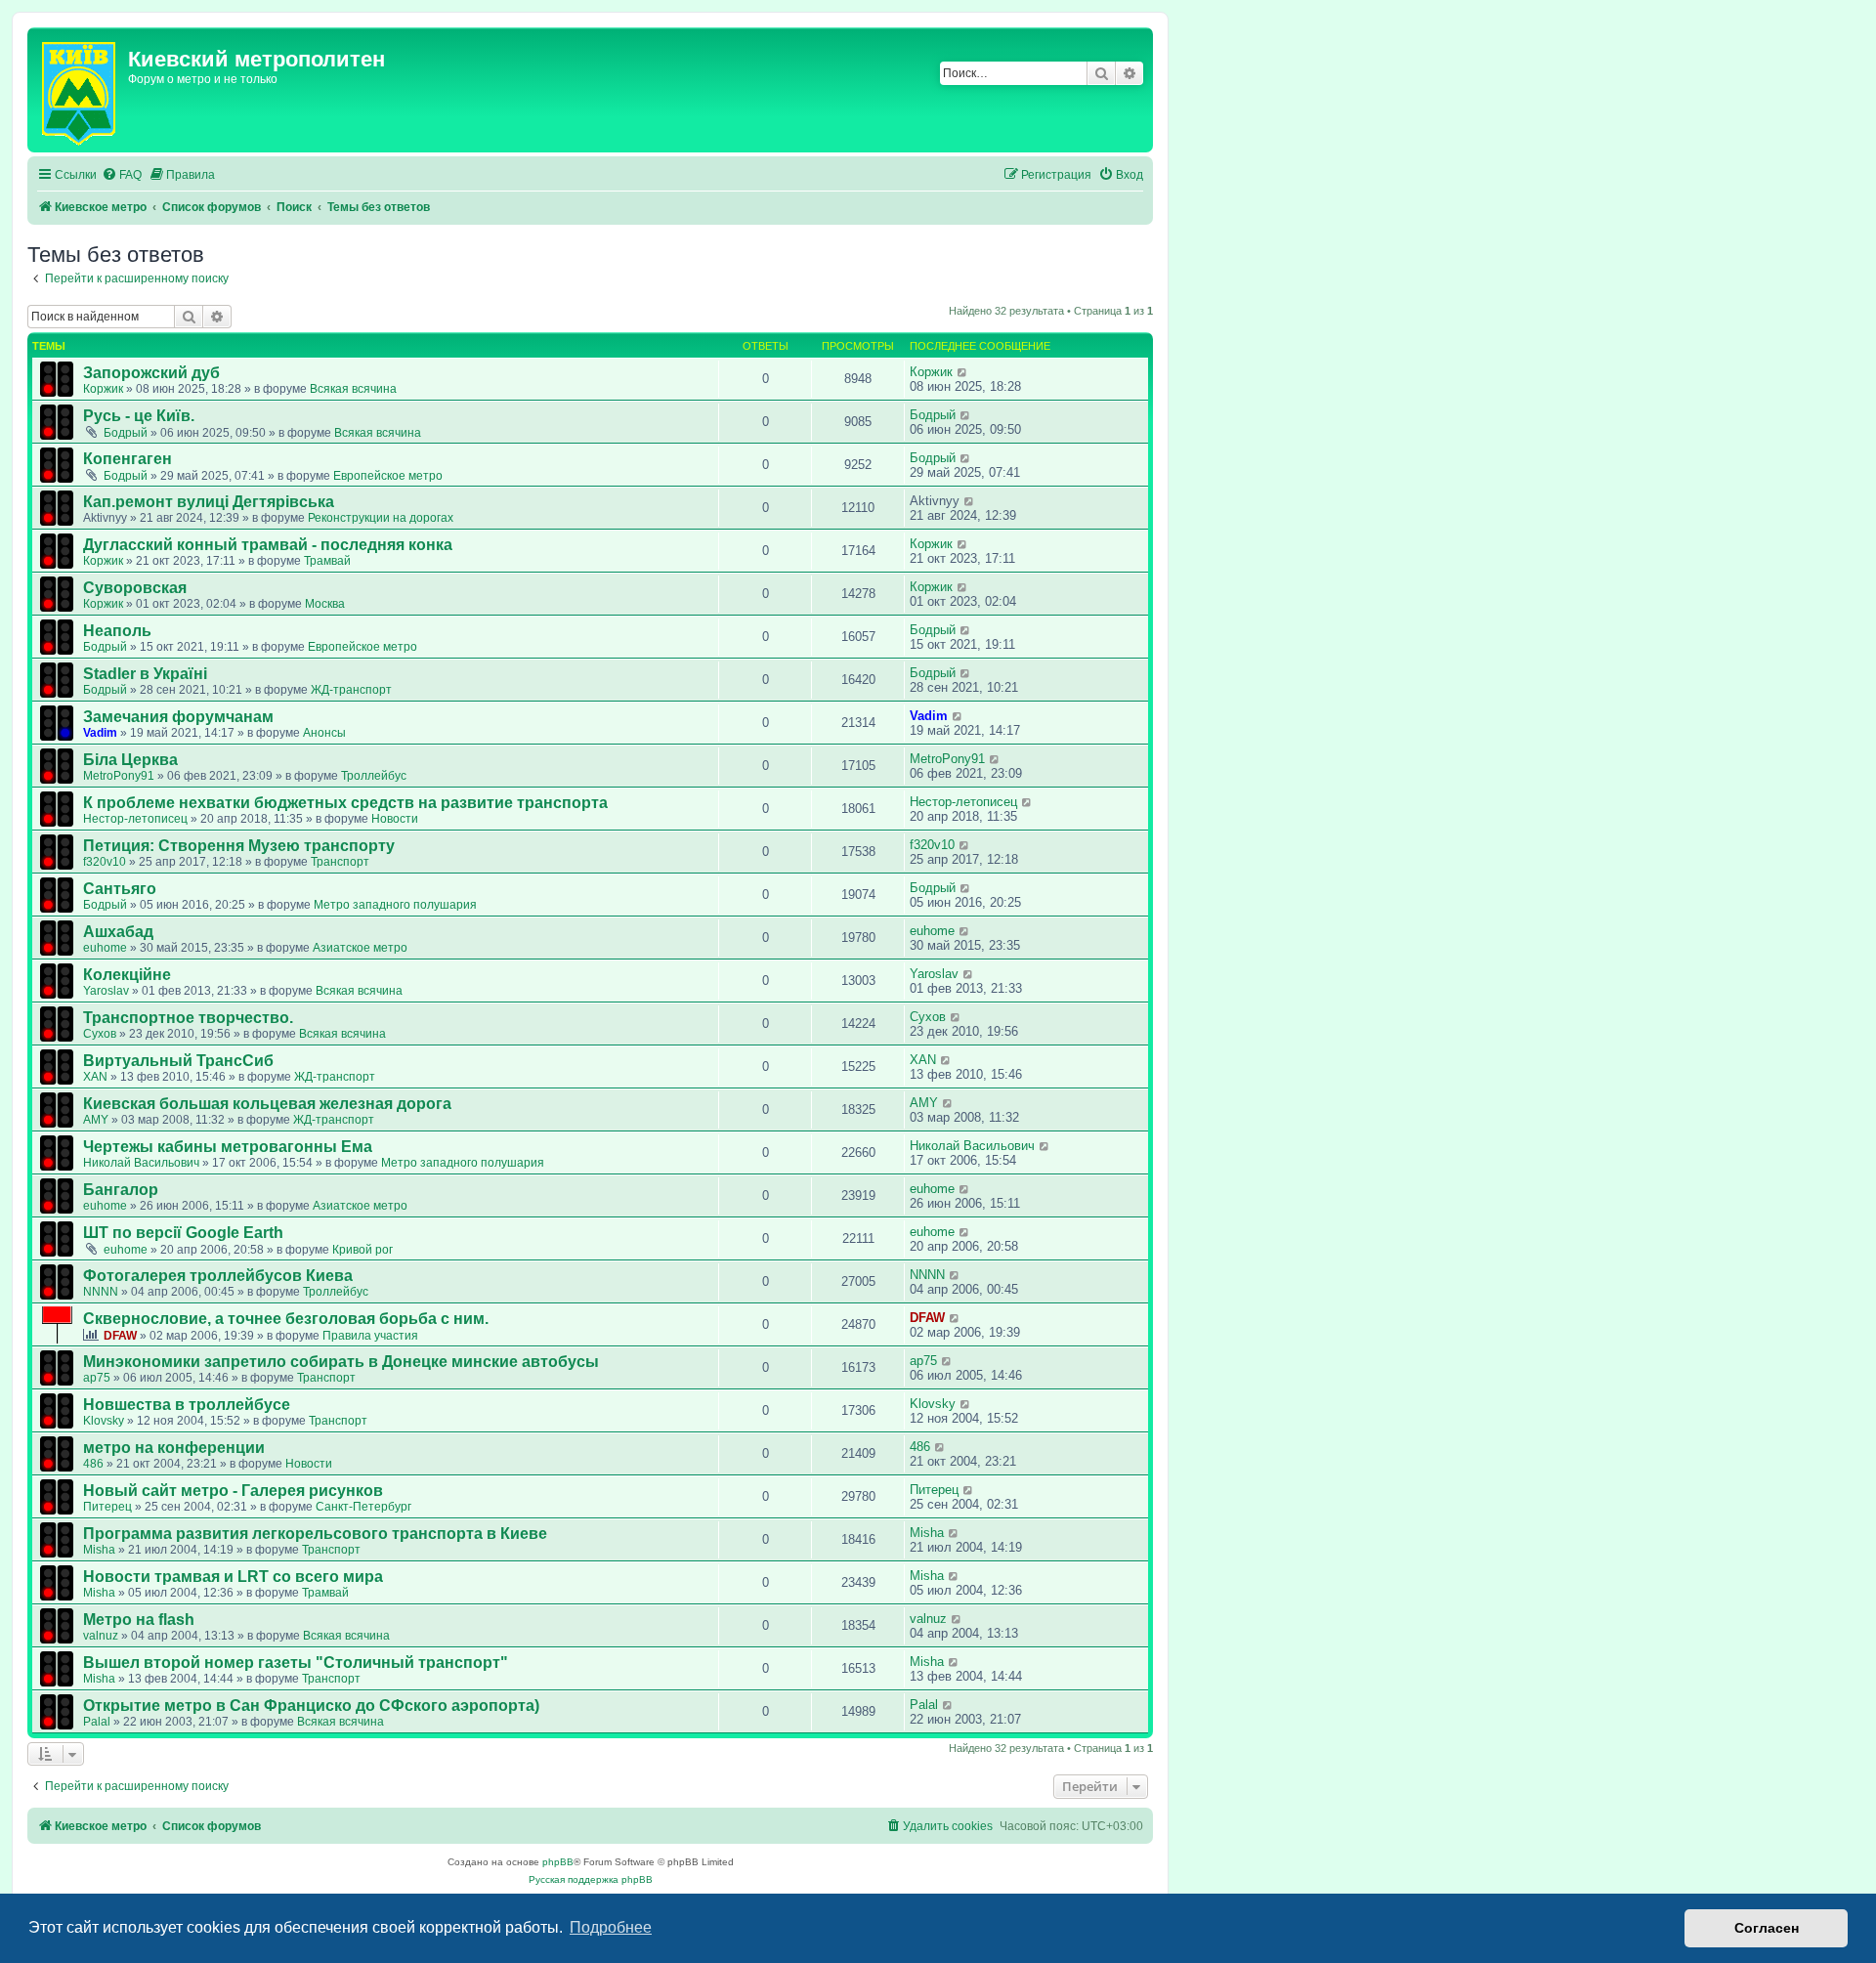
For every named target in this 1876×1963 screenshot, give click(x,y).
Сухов (100, 1034)
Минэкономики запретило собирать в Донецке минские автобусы (341, 1362)
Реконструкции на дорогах (381, 518)
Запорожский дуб (151, 373)
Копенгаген (128, 459)
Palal (97, 1722)
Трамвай (327, 561)
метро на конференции (174, 1448)
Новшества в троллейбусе (187, 1405)
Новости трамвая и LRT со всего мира (233, 1577)
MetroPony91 (119, 776)
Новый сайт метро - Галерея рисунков (233, 1491)
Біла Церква (130, 760)
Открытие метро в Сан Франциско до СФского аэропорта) (311, 1706)
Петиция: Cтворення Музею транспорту (239, 846)
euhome (105, 948)
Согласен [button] (1767, 1928)
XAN (95, 1077)
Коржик (103, 389)
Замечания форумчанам (178, 717)
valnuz (101, 1636)
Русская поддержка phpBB (591, 1879)
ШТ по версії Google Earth (183, 1233)
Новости (395, 819)
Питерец (107, 1507)
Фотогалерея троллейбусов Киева (218, 1276)
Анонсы (324, 733)
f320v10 (105, 862)
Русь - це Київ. (139, 416)
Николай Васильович (141, 1163)
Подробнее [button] (611, 1927)
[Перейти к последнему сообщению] (963, 372)
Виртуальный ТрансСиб (178, 1061)
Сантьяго (120, 889)
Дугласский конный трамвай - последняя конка (268, 545)
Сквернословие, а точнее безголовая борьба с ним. (286, 1319)
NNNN (101, 1292)
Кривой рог (362, 1250)
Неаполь (117, 631)
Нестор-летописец (135, 819)
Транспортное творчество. (188, 1018)
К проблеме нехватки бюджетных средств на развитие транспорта (345, 803)
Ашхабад (118, 932)
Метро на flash (139, 1620)
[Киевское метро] (80, 90)
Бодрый (126, 433)
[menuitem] (122, 175)
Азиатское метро (360, 948)
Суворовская (135, 588)
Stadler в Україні (145, 674)
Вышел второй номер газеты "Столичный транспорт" (296, 1663)
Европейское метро (388, 476)
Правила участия (370, 1336)
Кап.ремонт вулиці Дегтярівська (209, 502)
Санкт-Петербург (363, 1507)
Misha (99, 1550)
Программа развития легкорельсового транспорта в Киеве (315, 1534)
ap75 (97, 1378)
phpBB (558, 1862)
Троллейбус (374, 776)
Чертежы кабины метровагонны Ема (228, 1147)
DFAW (120, 1336)
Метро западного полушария (395, 905)
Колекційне (127, 975)
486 (93, 1464)
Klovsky (104, 1421)
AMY (96, 1120)
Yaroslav (106, 991)
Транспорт (340, 862)
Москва (325, 604)
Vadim (100, 733)
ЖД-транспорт (351, 690)
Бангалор (121, 1190)
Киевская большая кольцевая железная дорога (267, 1104)
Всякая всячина (353, 389)
